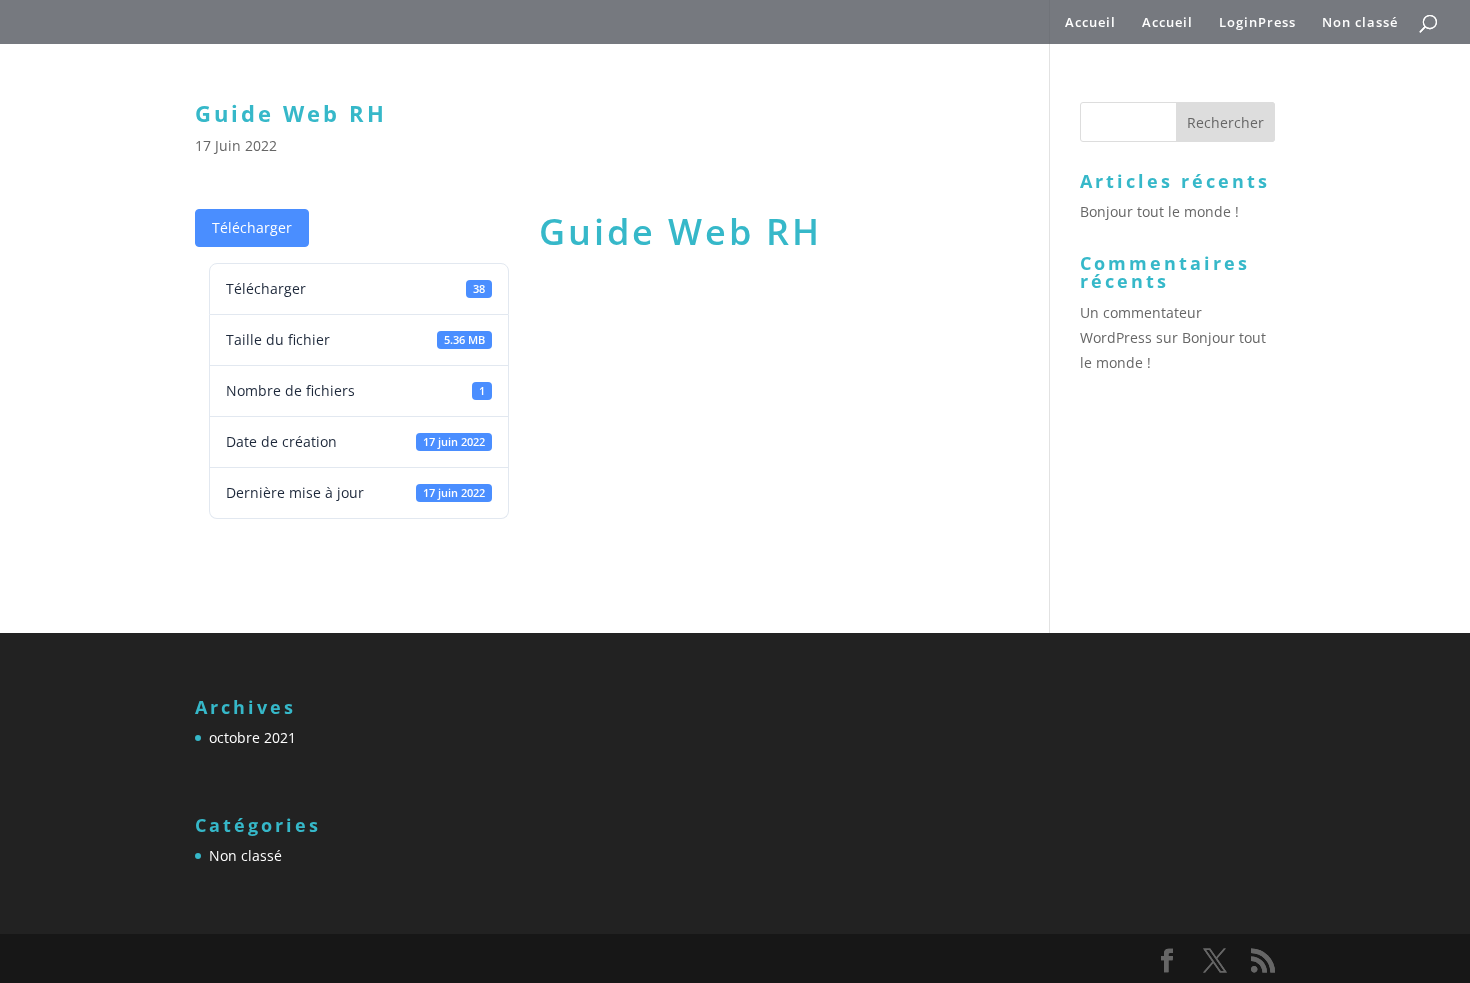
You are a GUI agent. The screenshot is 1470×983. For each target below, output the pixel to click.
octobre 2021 (252, 737)
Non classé (1360, 23)
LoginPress (1257, 23)
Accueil (1090, 23)
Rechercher (1225, 122)
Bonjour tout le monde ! (1159, 211)
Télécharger (252, 227)
